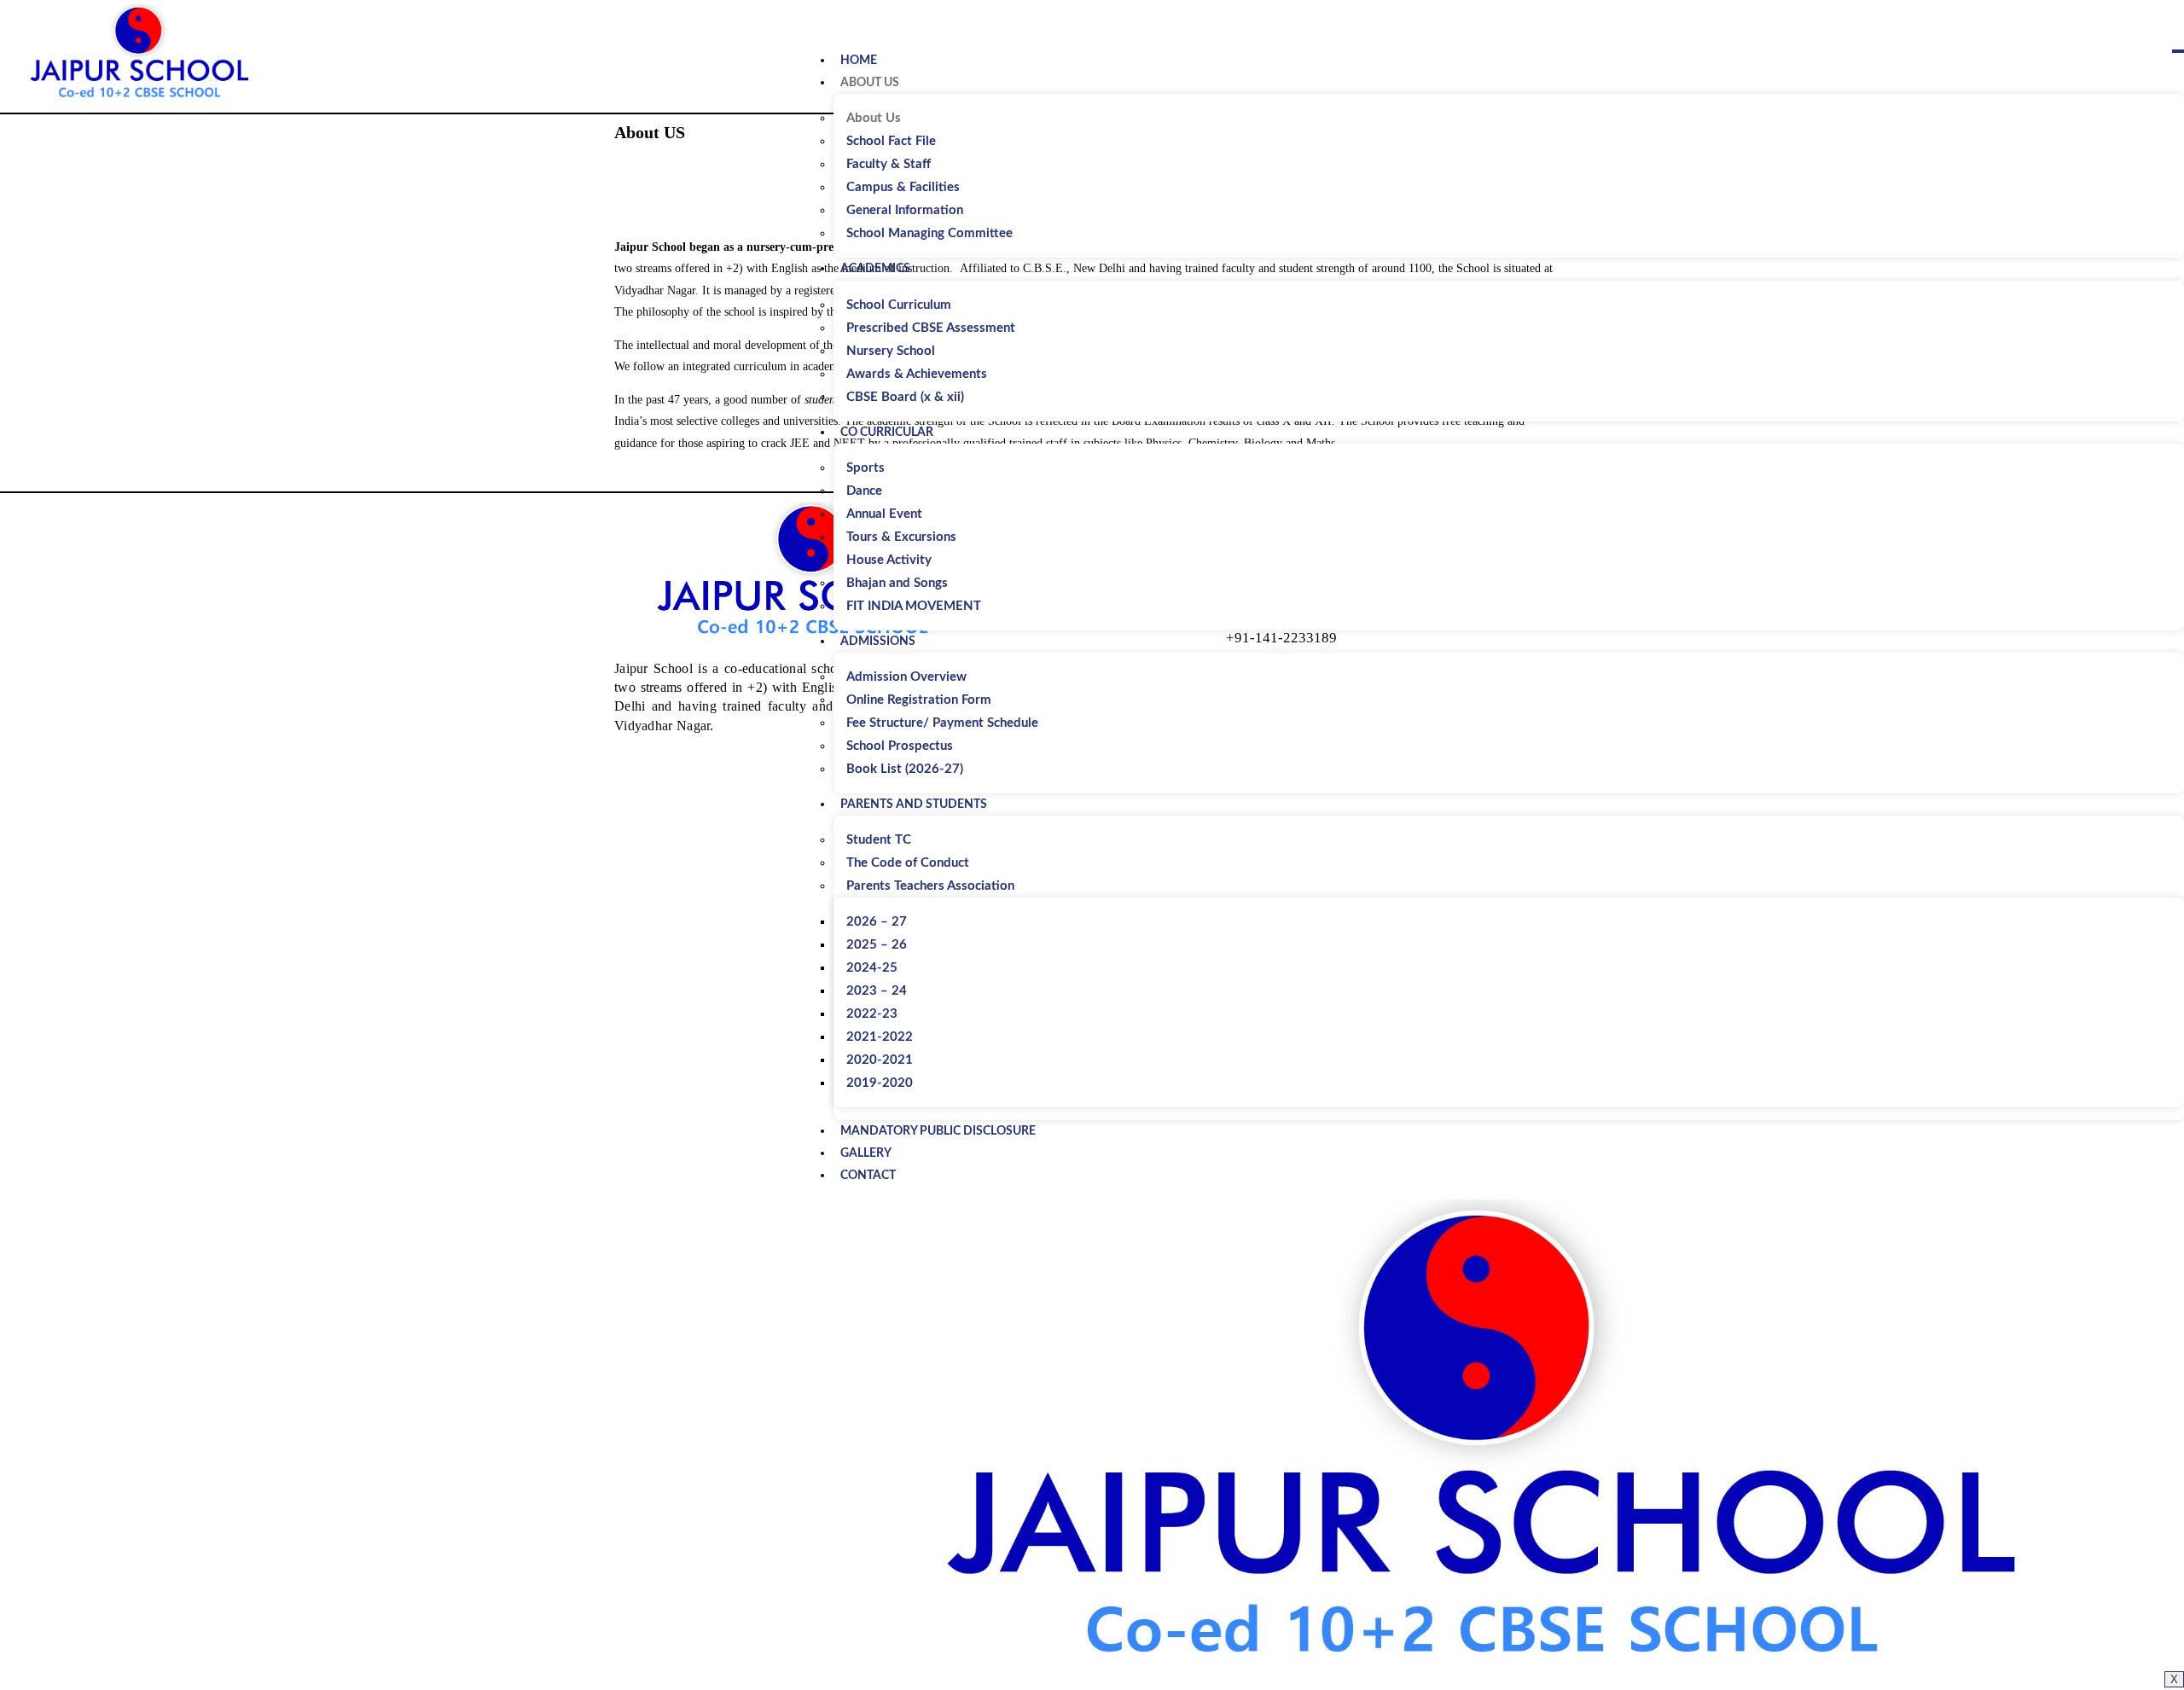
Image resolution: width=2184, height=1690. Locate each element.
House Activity (889, 560)
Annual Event (884, 514)
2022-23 (872, 1014)
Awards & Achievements (917, 374)
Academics (875, 269)
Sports (865, 468)
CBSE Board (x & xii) (905, 397)
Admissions (878, 642)
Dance (864, 491)
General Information (905, 210)
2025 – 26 (877, 945)
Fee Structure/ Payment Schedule (942, 723)
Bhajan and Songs (897, 583)
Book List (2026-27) (905, 769)
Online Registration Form (919, 700)
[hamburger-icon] (2178, 51)
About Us (870, 83)
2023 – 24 (877, 991)
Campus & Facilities (903, 187)
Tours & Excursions (901, 537)
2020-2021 (880, 1060)
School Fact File (891, 141)
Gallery (866, 1153)
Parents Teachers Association (930, 886)
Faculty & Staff (889, 164)
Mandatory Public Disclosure (938, 1131)
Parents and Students (914, 804)
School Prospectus (900, 746)
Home (859, 61)
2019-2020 (880, 1083)
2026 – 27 (877, 922)
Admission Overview (906, 677)
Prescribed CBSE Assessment (931, 328)
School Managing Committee (929, 233)
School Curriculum (899, 305)
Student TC (879, 840)
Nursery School (891, 351)
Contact (868, 1176)
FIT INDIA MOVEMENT (914, 606)
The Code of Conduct (908, 863)
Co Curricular (887, 433)
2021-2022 (880, 1037)
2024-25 (872, 968)
